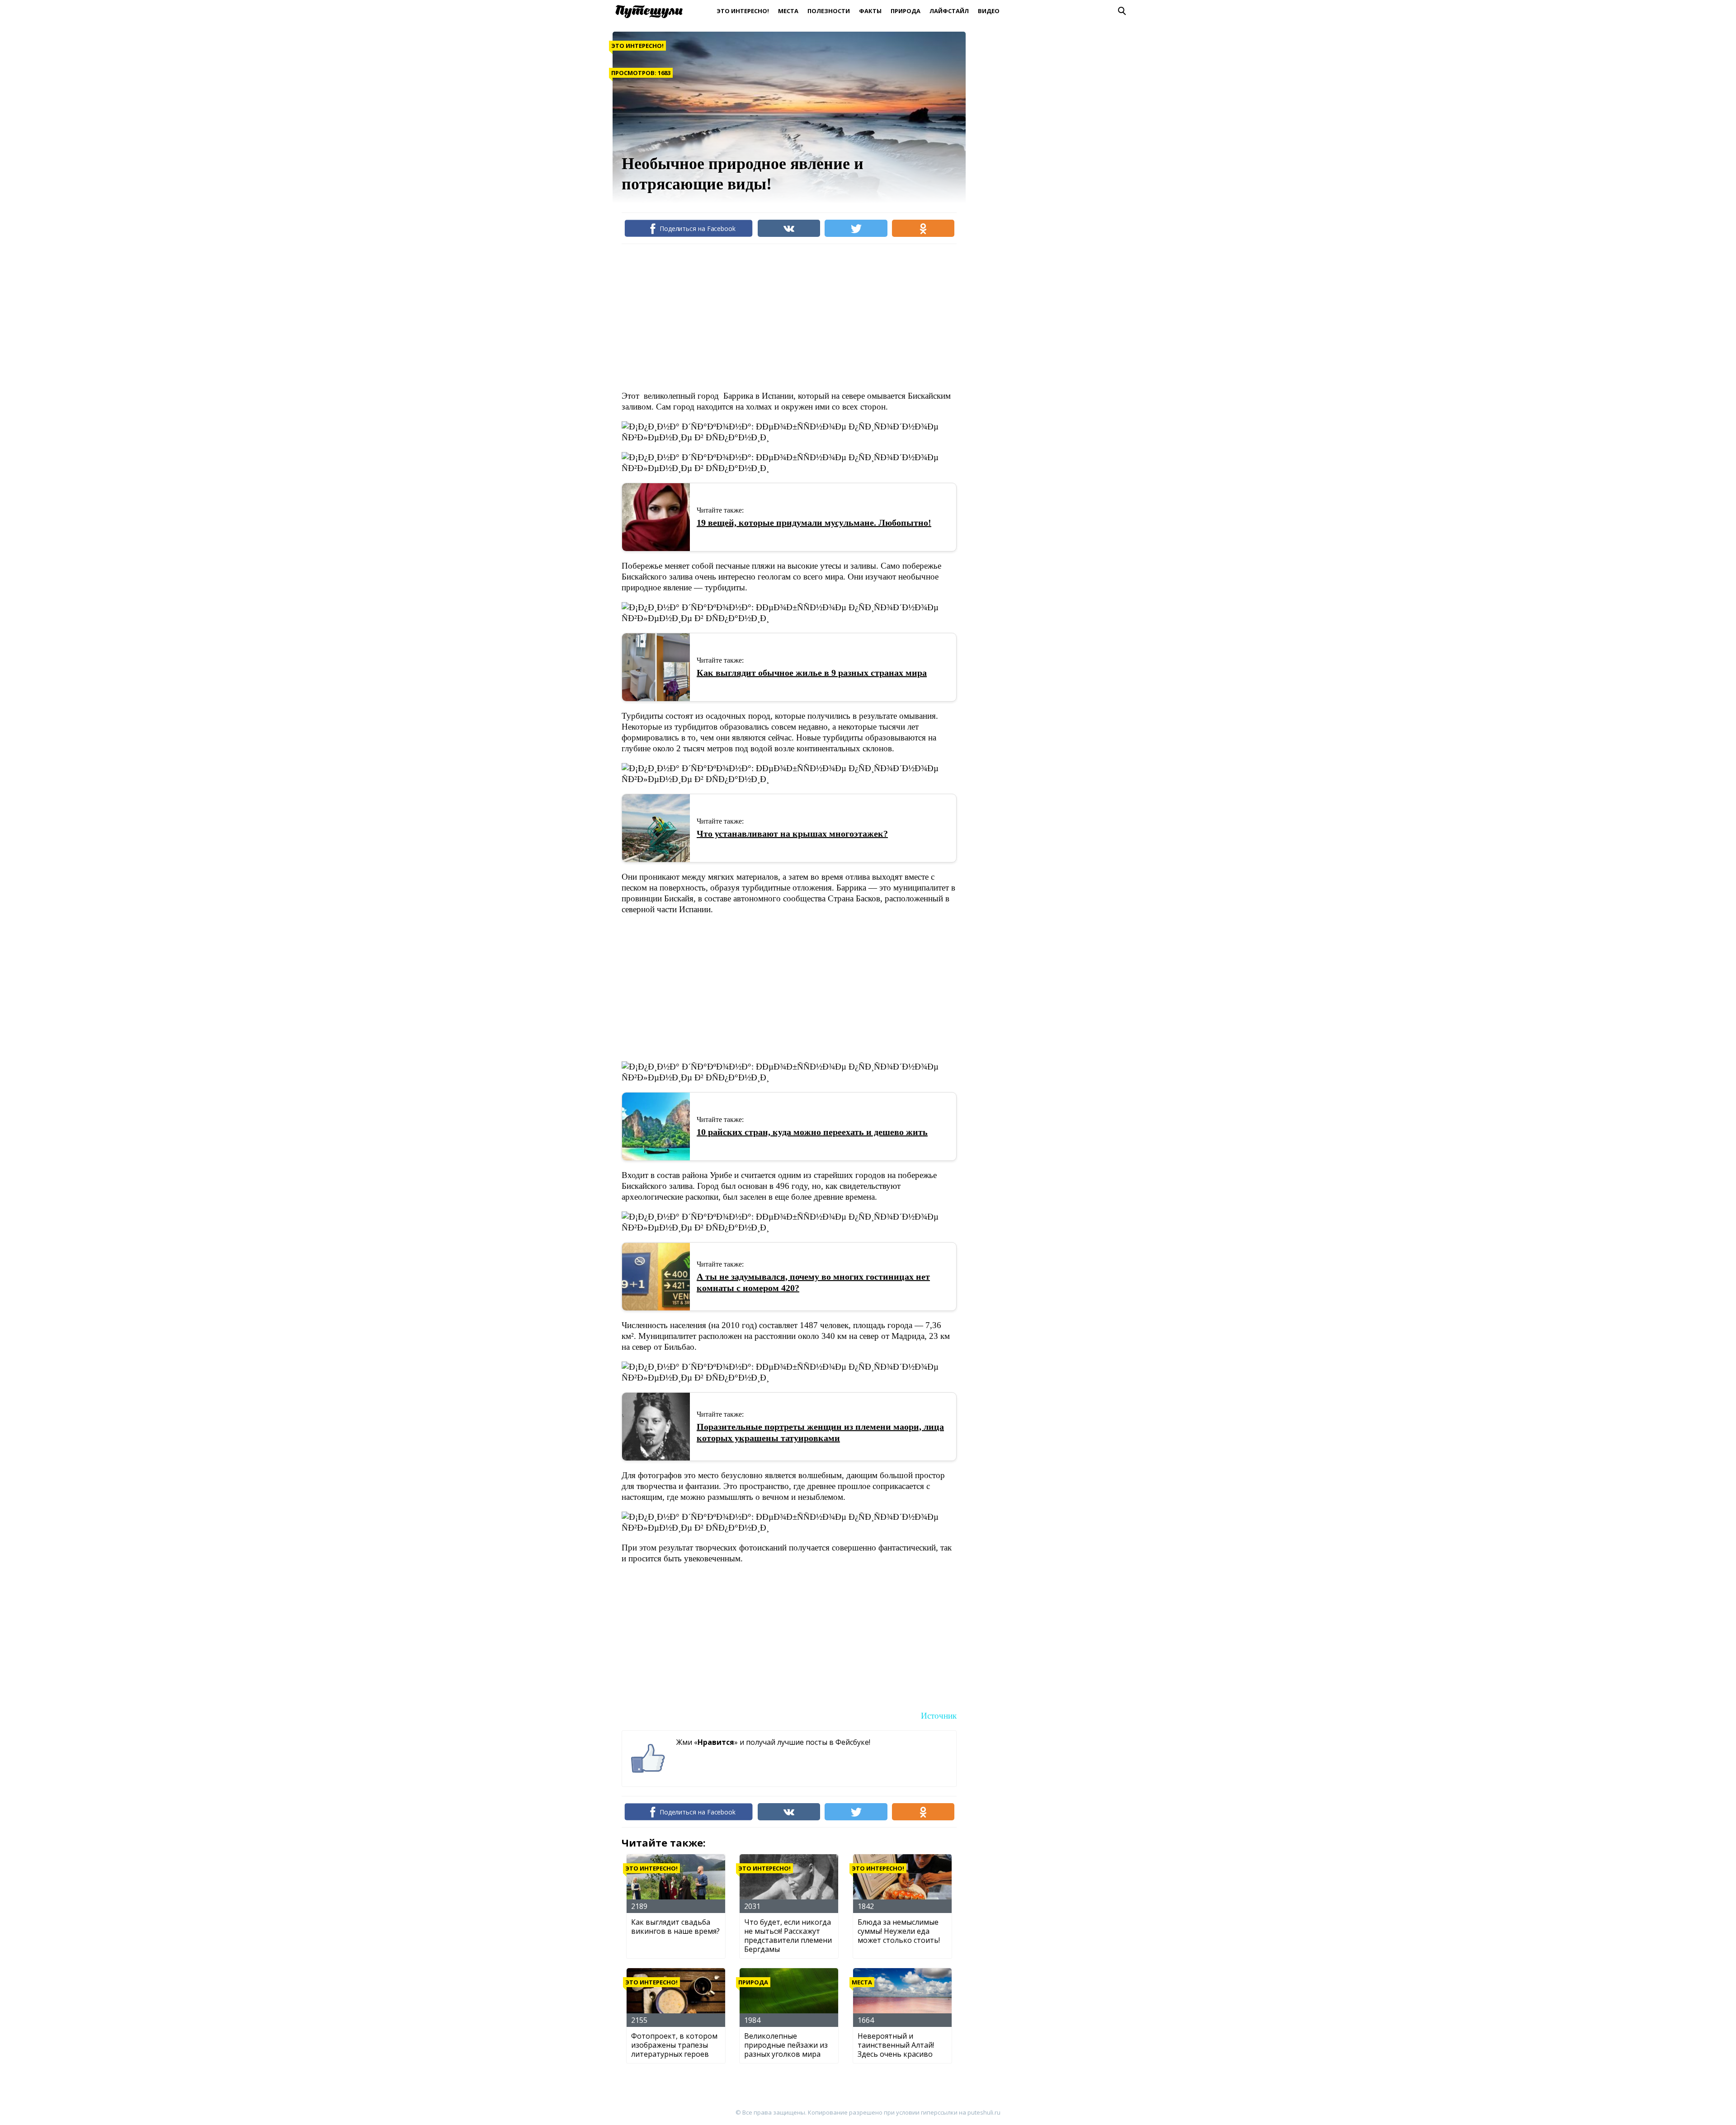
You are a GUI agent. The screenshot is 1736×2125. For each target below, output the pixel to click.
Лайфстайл (949, 11)
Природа (906, 11)
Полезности (829, 11)
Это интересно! (743, 11)
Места (788, 11)
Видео (989, 11)
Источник (939, 1716)
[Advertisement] (786, 316)
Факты (870, 11)
